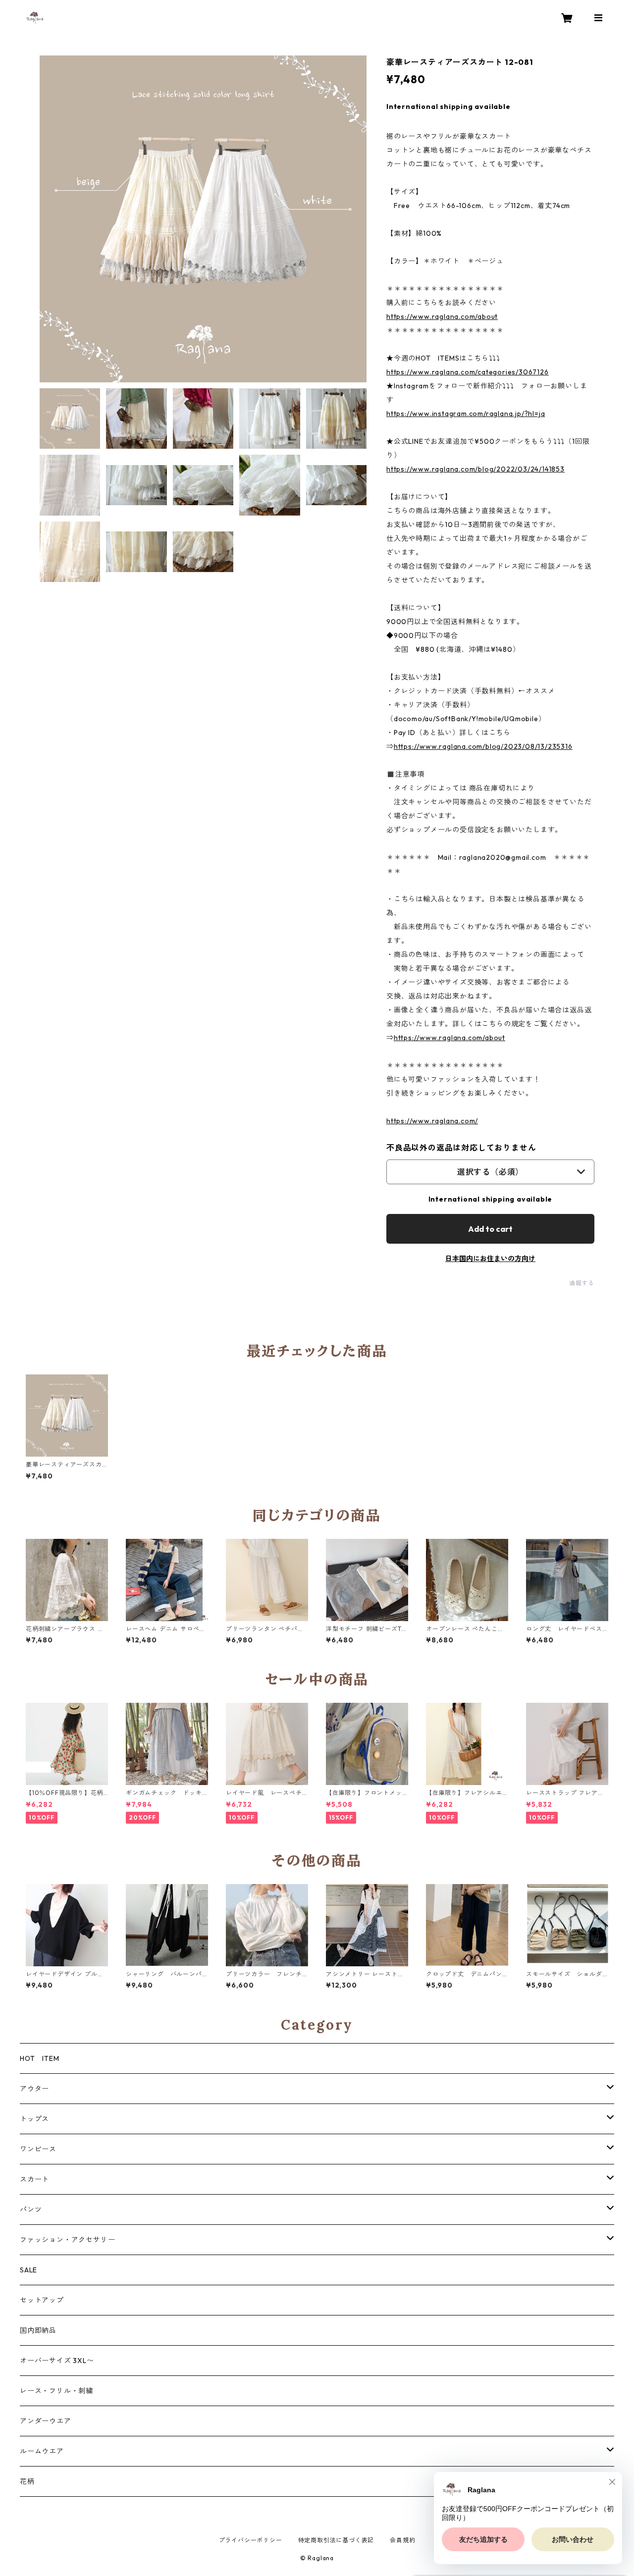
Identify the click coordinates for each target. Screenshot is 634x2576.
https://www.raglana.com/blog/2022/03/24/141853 (475, 469)
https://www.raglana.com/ (432, 1121)
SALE (28, 2270)
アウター (34, 2089)
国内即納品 (38, 2330)
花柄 (27, 2481)
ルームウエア (42, 2451)
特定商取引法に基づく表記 (336, 2540)
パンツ (31, 2209)
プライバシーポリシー (251, 2540)
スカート (34, 2179)
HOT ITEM (39, 2058)
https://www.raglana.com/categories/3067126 (468, 372)
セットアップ (42, 2300)
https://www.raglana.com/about (442, 316)
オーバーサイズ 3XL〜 (57, 2361)
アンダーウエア (46, 2421)
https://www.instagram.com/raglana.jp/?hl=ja (466, 414)
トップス (34, 2119)
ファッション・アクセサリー (67, 2240)
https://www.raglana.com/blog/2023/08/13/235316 (483, 746)
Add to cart (490, 1229)
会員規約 (402, 2540)
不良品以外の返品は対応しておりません (461, 1148)
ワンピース (38, 2149)
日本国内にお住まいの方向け (490, 1259)
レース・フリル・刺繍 (56, 2391)
